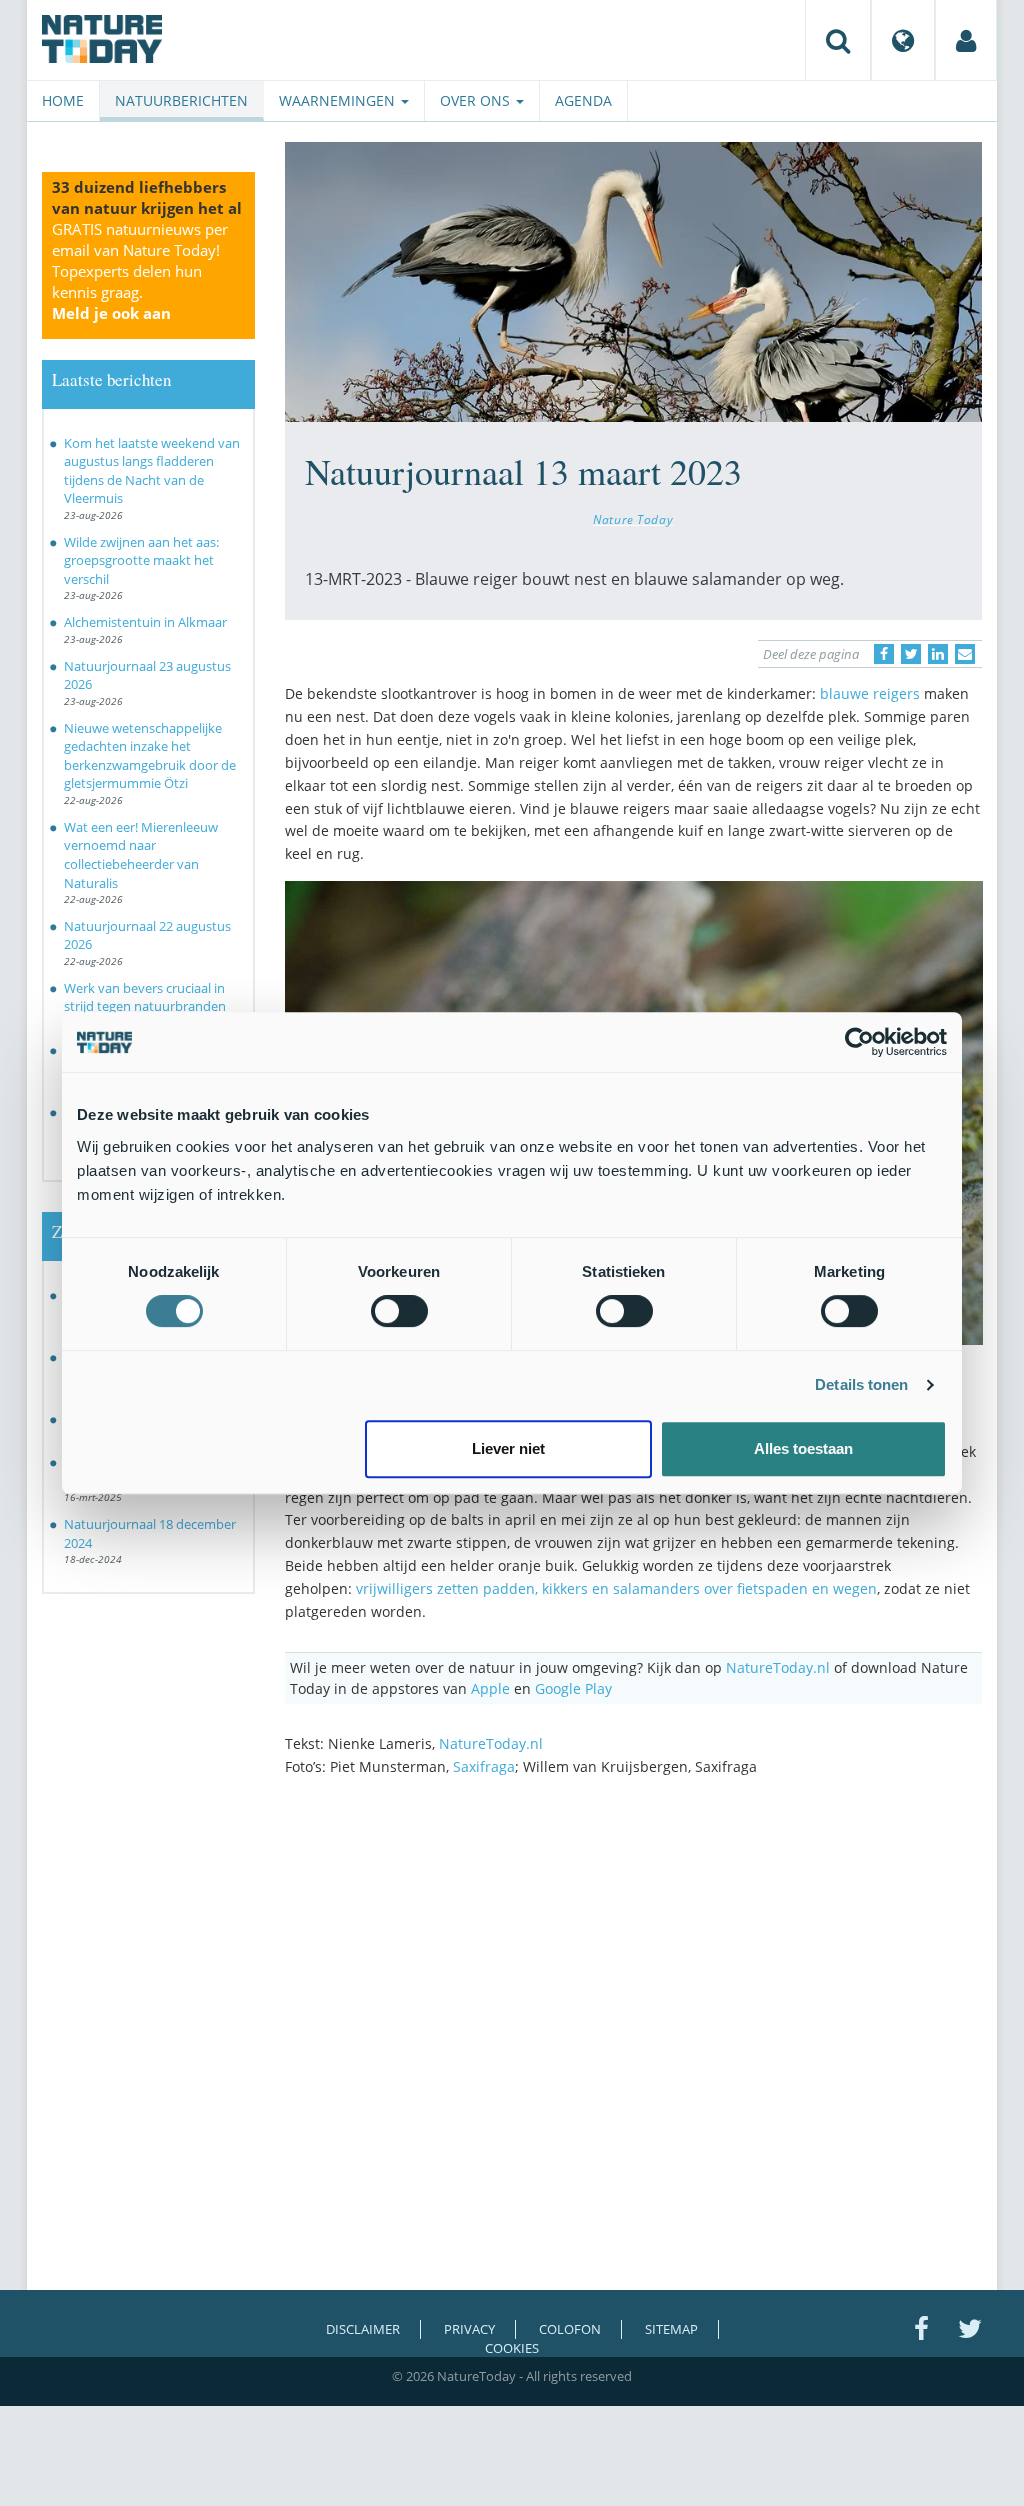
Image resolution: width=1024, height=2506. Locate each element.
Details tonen (861, 1384)
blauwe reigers (870, 693)
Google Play (573, 1688)
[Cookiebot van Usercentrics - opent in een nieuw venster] (859, 1042)
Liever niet (508, 1448)
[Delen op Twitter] (911, 654)
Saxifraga (484, 1766)
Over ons (477, 100)
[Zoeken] (838, 40)
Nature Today (633, 519)
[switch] (399, 1311)
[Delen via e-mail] (965, 654)
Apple (490, 1688)
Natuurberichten (181, 100)
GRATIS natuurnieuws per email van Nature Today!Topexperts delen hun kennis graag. (140, 271)
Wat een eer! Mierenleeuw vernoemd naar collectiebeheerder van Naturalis (141, 855)
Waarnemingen (339, 100)
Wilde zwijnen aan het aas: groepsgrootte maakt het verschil (141, 560)
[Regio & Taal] (903, 40)
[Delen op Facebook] (884, 654)
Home (63, 100)
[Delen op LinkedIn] (938, 654)
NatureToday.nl (778, 1667)
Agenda (583, 100)
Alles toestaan (803, 1448)
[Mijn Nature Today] (966, 40)
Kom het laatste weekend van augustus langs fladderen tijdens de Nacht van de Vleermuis (152, 471)
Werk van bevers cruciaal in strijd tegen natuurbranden (145, 997)
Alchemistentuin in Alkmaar (145, 622)
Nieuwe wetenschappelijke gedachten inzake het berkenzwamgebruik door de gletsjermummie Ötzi (150, 756)
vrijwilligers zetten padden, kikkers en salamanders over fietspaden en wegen (616, 1588)
